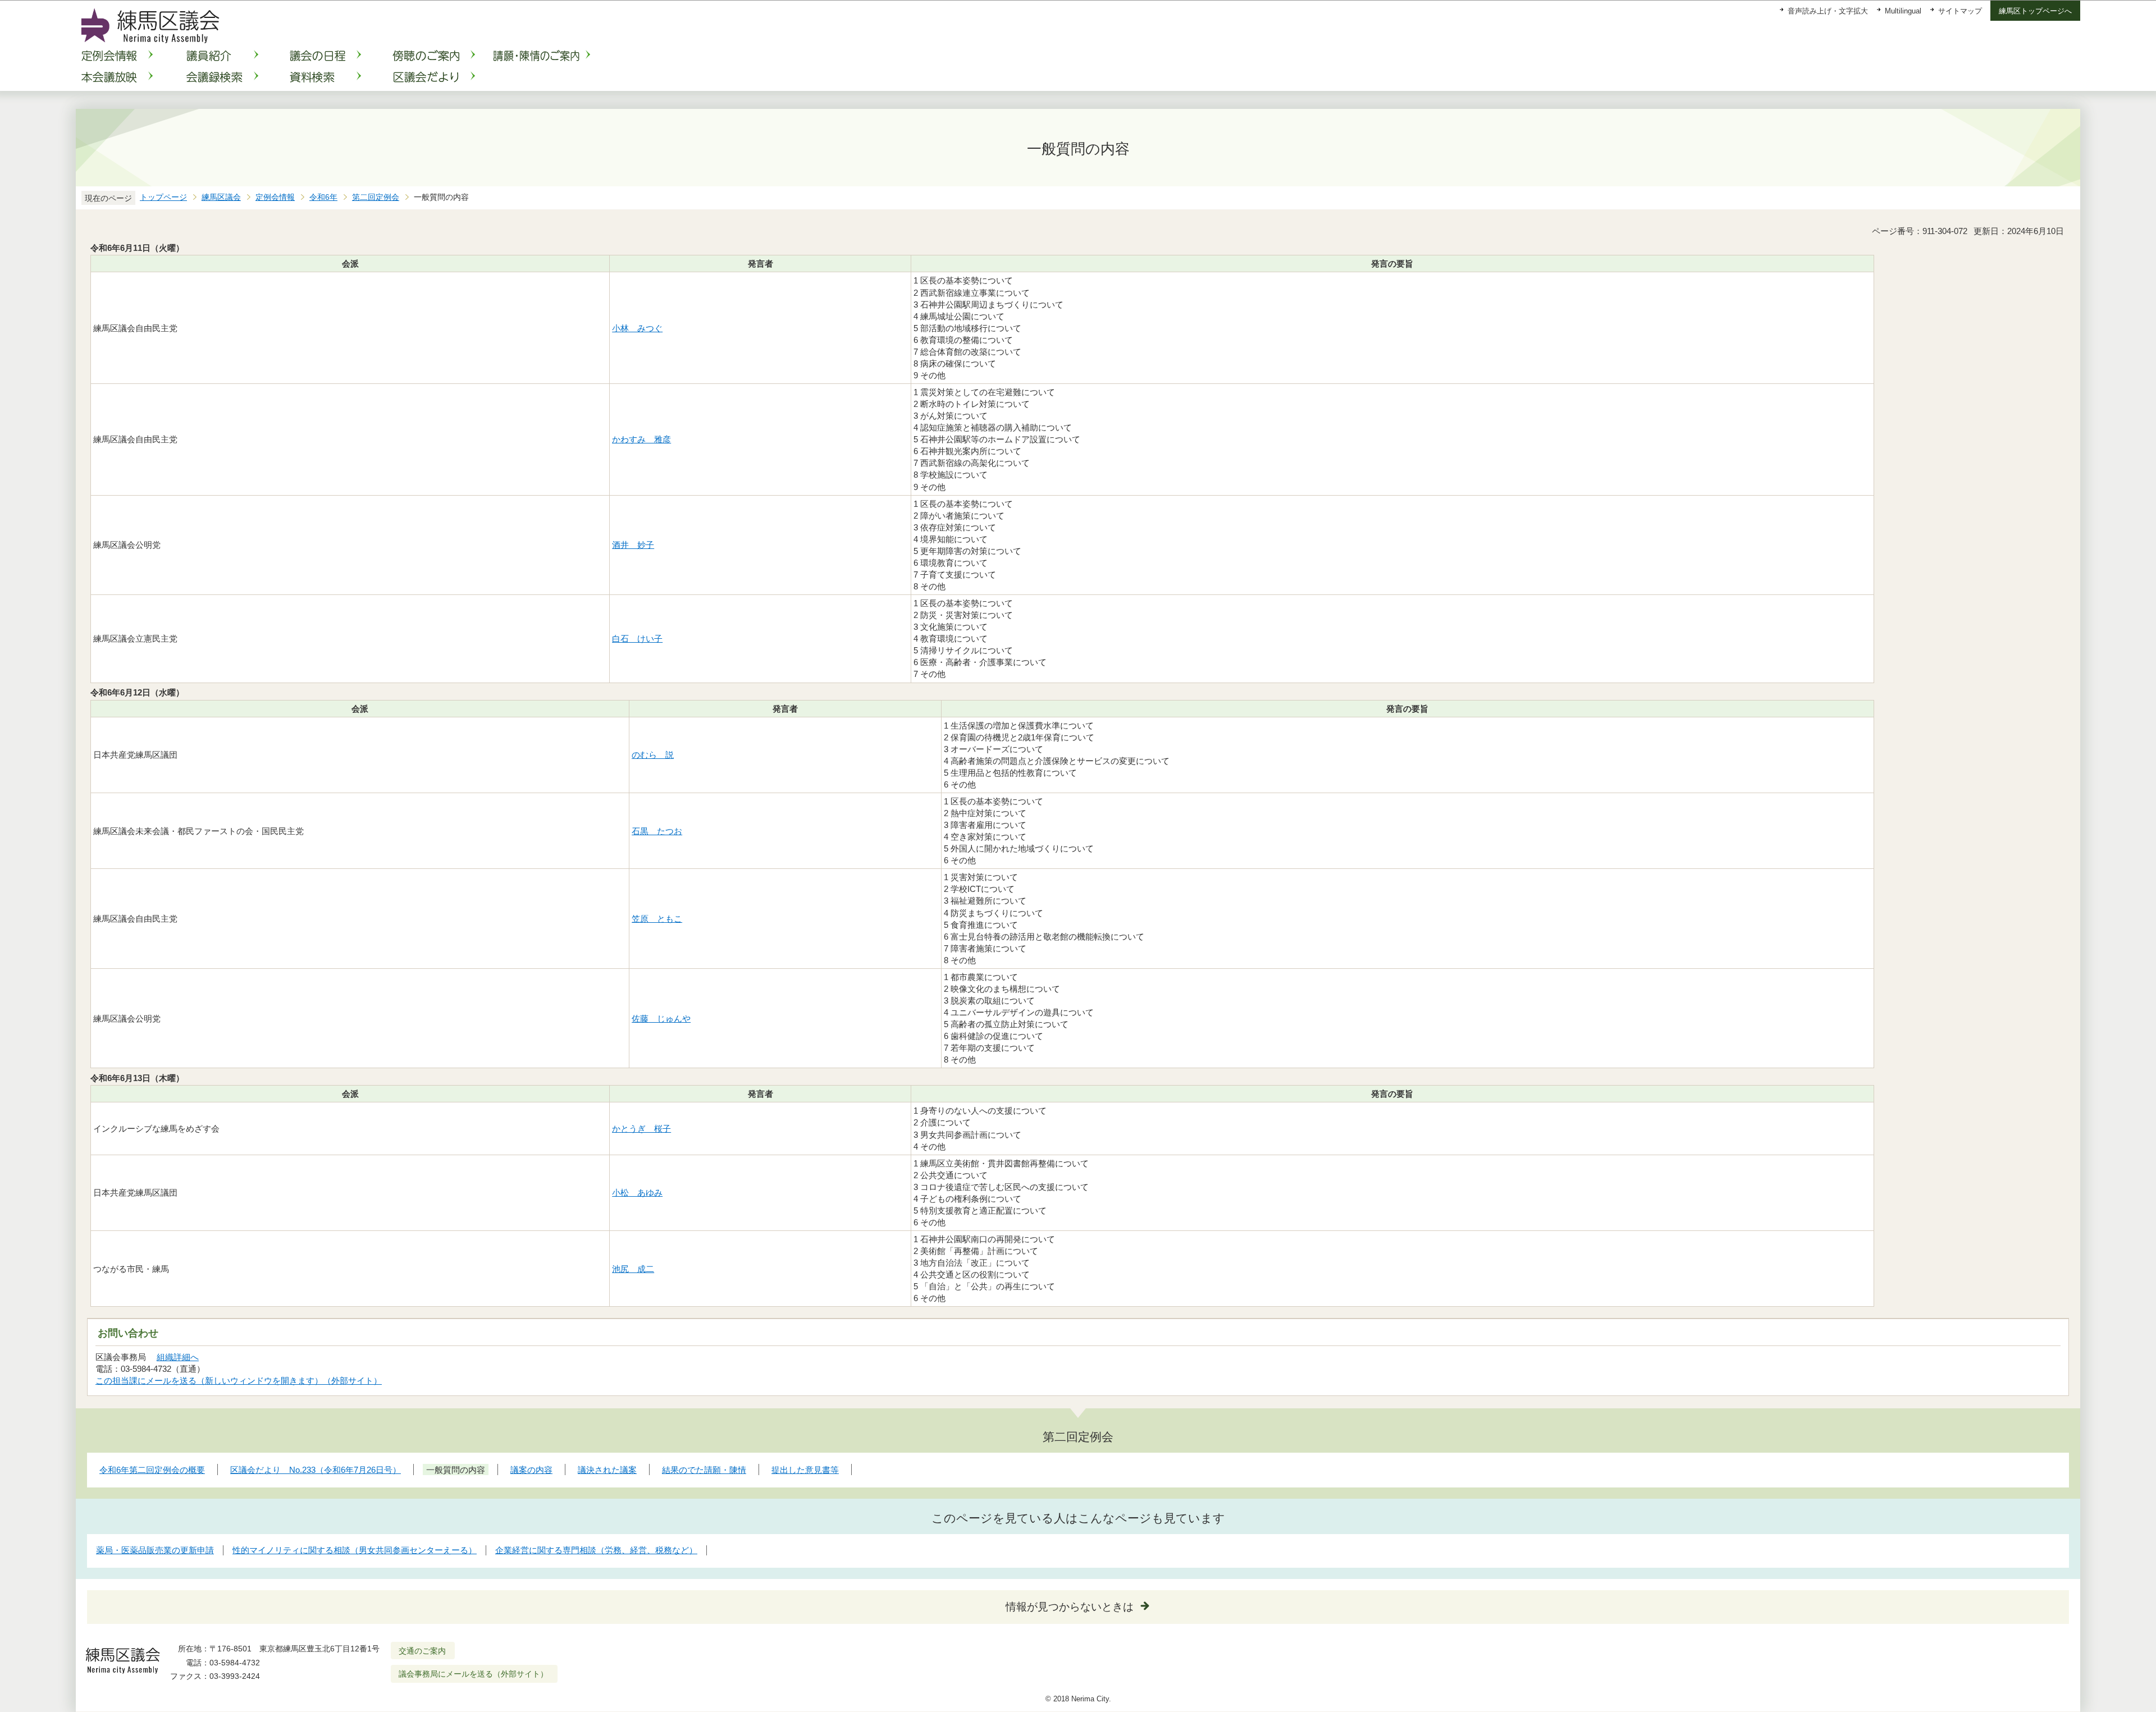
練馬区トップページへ (2035, 11)
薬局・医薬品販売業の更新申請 (155, 1550)
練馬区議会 (221, 197)
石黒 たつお (657, 831)
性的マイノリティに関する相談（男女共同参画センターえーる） (355, 1550)
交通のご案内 (422, 1651)
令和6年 (323, 197)
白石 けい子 (637, 638)
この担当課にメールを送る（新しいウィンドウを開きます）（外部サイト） (239, 1381)
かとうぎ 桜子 (641, 1129)
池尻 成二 (633, 1269)
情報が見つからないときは (1070, 1607)
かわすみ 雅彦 (641, 439)
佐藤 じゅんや (661, 1018)
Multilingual (1903, 11)
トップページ (163, 197)
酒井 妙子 (633, 545)
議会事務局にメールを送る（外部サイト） (473, 1674)
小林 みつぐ (637, 328)
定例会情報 (275, 197)
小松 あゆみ (637, 1193)
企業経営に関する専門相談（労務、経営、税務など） (596, 1550)
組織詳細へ (178, 1357)
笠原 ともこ (657, 919)
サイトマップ (1960, 11)
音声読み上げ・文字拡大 (1828, 11)
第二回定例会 (376, 197)
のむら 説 (653, 755)
